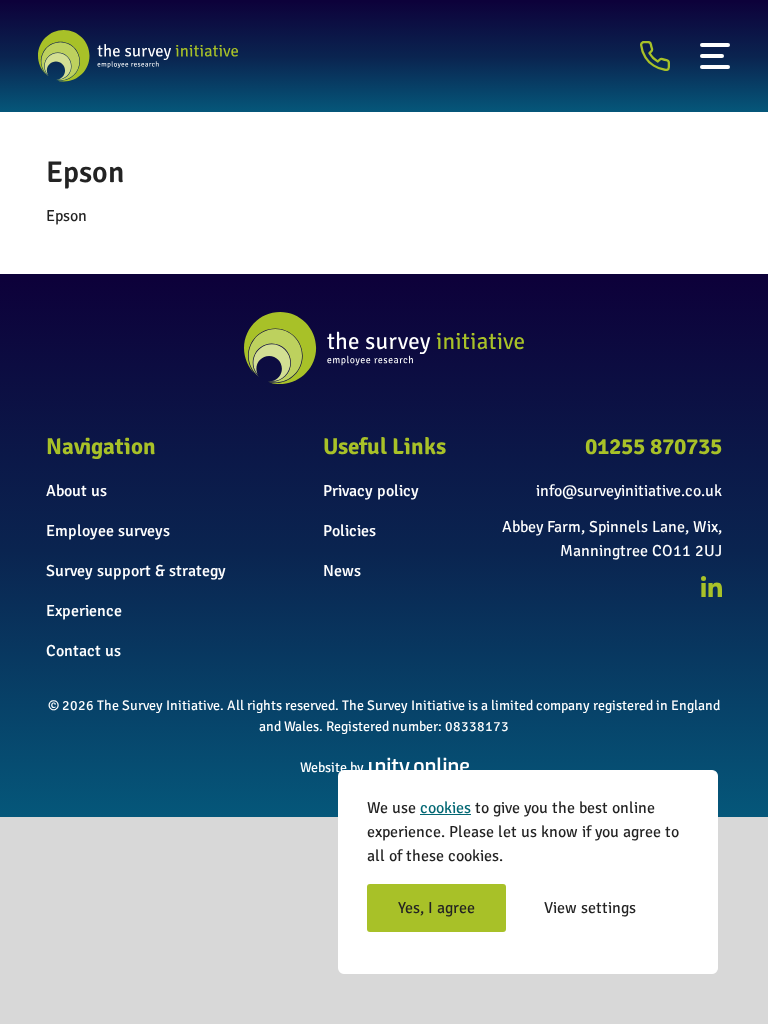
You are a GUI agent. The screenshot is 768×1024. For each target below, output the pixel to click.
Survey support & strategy (136, 571)
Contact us (83, 651)
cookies (445, 808)
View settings (590, 908)
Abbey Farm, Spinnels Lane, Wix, (612, 527)
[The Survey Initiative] (138, 56)
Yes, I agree (436, 908)
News (342, 571)
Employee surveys (108, 531)
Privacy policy (371, 491)
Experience (84, 611)
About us (76, 491)
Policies (349, 531)
